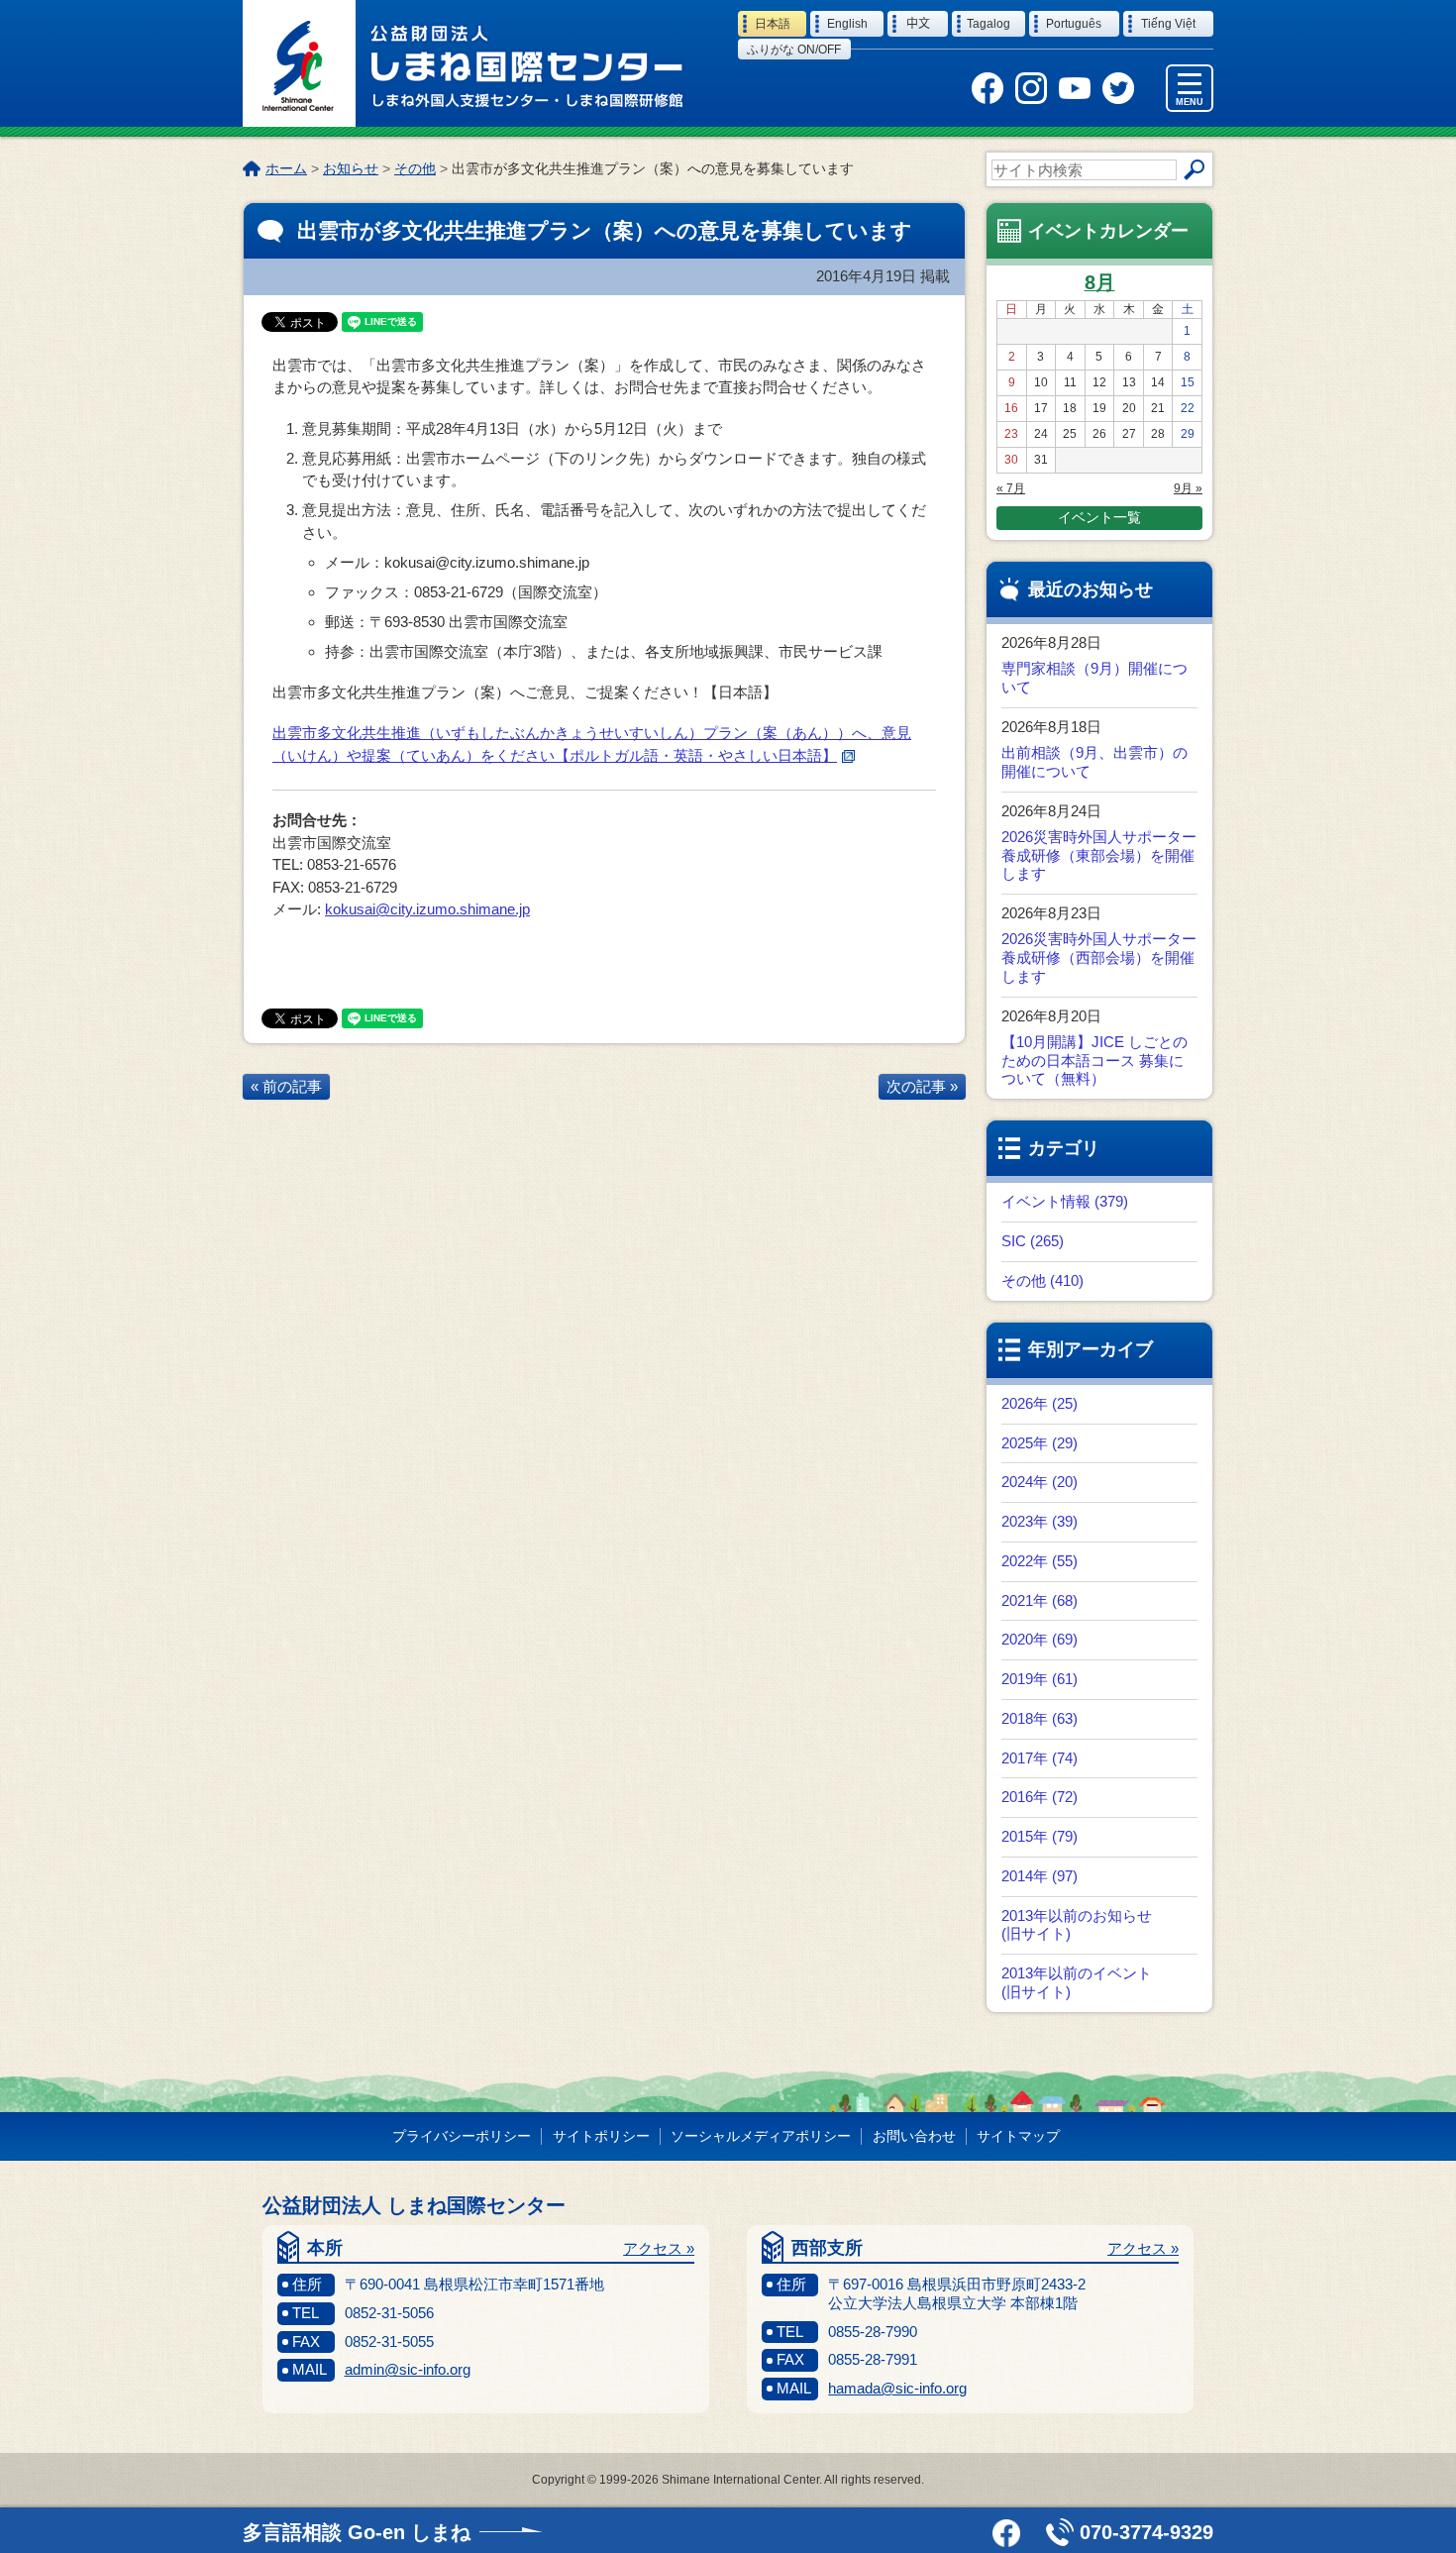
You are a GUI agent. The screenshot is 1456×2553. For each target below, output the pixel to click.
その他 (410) (1042, 1280)
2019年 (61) (1040, 1679)
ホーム (286, 168)
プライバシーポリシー (462, 2136)
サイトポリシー (601, 2136)
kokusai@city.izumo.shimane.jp (427, 909)
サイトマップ (1018, 2136)
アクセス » (659, 2248)
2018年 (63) (1040, 1718)
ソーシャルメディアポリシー (761, 2136)
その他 (415, 168)
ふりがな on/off (794, 50)
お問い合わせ (914, 2136)
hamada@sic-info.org (897, 2388)
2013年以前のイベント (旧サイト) (1077, 1982)
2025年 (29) (1040, 1443)
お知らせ (351, 168)
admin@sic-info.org (408, 2369)
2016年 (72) (1040, 1797)
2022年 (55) (1040, 1561)
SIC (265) (1033, 1241)
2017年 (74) (1040, 1758)
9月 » (1188, 488)
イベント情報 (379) (1065, 1201)
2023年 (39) (1040, 1521)
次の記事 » (922, 1086)
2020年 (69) (1040, 1639)
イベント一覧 (1099, 517)
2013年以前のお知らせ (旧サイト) (1077, 1925)
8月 (1100, 282)
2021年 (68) (1040, 1600)
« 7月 (1011, 488)
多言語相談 (357, 2532)
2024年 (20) (1040, 1482)
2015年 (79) (1040, 1836)
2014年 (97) (1040, 1876)
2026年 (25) (1040, 1403)
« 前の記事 (286, 1086)
